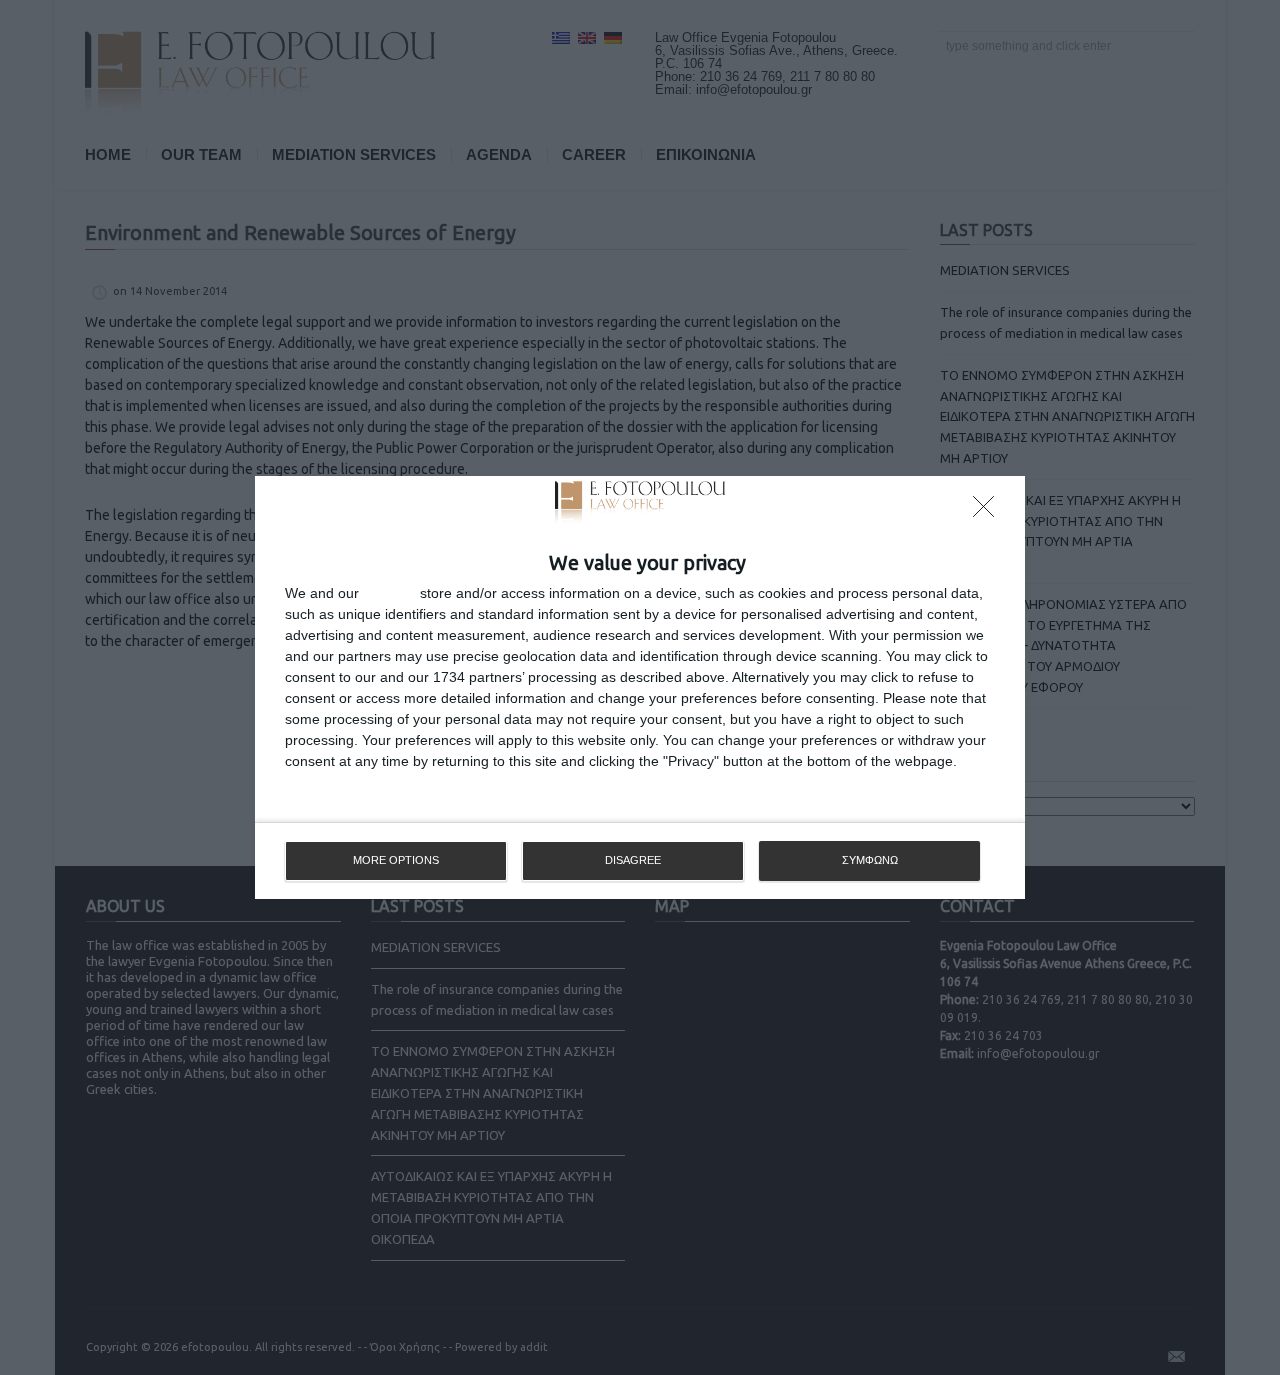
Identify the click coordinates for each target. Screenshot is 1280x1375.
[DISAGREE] (989, 512)
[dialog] (640, 687)
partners (389, 593)
